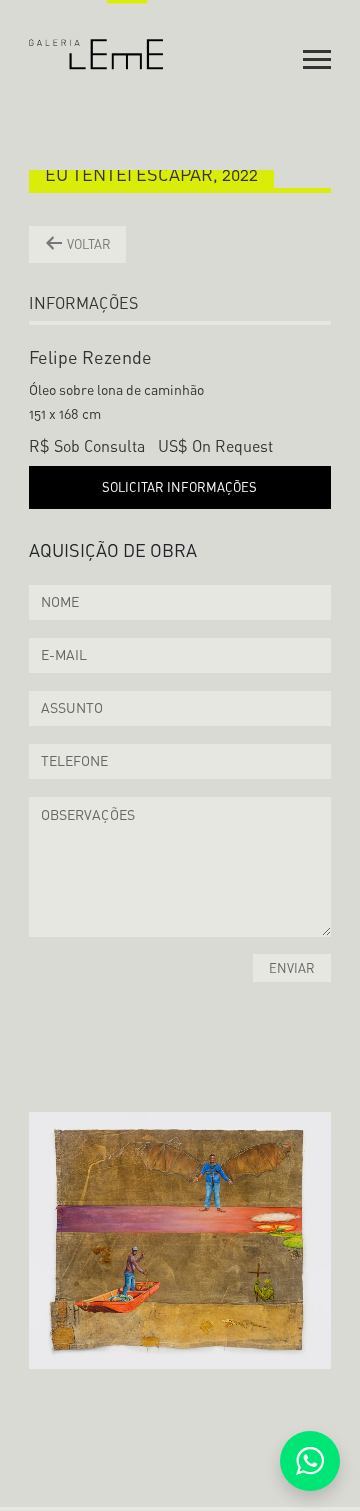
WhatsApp (310, 1461)
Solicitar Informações (179, 487)
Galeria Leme (96, 35)
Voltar (87, 244)
